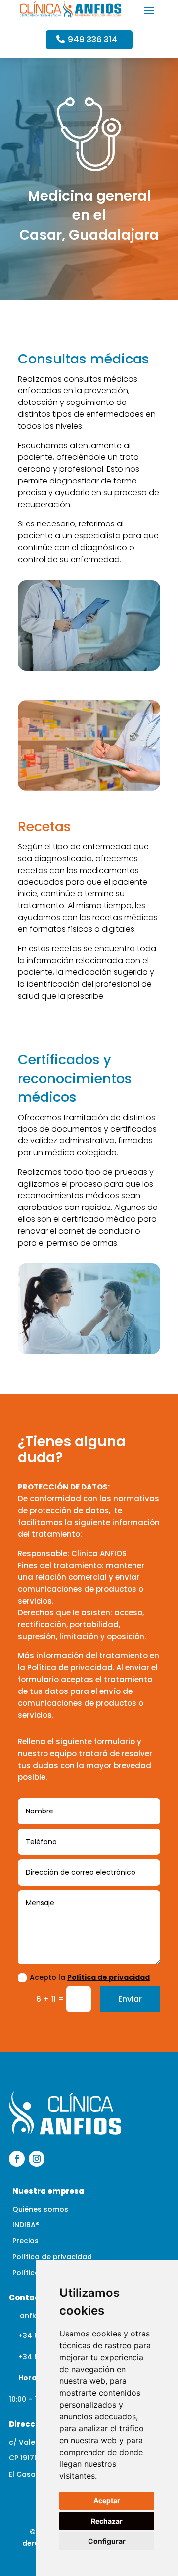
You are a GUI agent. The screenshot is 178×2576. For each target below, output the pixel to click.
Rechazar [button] (107, 2521)
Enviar (130, 1999)
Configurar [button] (107, 2541)
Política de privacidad (109, 1977)
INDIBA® (26, 2225)
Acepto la (90, 1977)
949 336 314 (93, 40)
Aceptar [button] (107, 2501)
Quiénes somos (40, 2209)
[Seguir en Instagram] (37, 2159)
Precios (25, 2241)
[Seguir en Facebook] (17, 2159)
